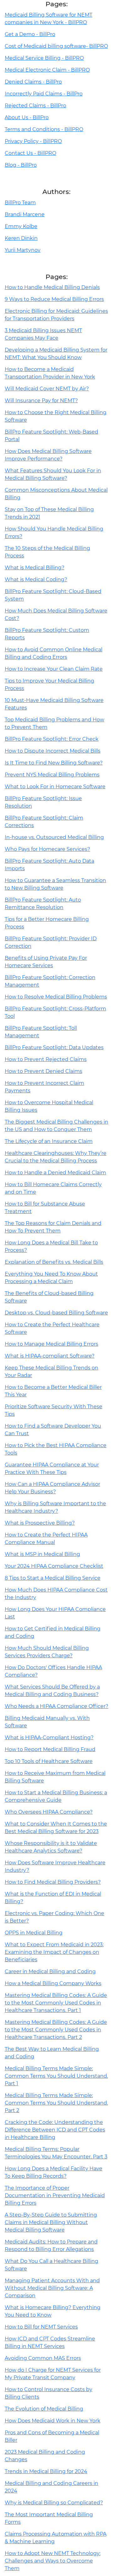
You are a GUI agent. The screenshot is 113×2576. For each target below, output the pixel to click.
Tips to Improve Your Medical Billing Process (49, 685)
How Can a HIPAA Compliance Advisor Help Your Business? (52, 1488)
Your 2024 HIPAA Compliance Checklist (54, 1566)
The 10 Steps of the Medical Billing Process (47, 552)
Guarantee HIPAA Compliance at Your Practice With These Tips (52, 1468)
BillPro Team (20, 203)
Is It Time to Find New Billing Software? (54, 763)
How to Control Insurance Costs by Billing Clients (48, 2393)
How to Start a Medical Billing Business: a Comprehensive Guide (56, 1796)
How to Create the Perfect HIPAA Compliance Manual (46, 1539)
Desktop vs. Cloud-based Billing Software (56, 1313)
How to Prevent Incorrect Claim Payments (44, 1087)
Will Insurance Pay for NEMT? (41, 401)
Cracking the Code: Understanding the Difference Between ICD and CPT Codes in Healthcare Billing (55, 2130)
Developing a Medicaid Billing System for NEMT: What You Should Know (56, 354)
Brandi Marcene (25, 214)
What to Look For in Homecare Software (55, 787)
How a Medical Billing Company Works (53, 1983)
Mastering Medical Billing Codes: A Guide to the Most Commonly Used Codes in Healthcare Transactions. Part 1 (56, 2003)
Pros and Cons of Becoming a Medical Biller (52, 2436)
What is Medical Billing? (35, 568)
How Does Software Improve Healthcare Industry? (55, 1866)
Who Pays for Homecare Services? (47, 849)
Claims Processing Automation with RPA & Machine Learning (56, 2538)
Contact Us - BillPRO (30, 153)
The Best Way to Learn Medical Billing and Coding (52, 2053)
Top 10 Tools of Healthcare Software (49, 1761)
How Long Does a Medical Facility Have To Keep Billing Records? (54, 2172)
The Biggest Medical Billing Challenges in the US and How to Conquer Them (56, 1126)
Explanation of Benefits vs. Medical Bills (54, 1262)
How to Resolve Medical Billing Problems (56, 997)
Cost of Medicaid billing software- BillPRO (56, 46)
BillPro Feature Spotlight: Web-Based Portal (51, 436)
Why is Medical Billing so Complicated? (54, 2503)
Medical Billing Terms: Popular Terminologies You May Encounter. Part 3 (56, 2153)
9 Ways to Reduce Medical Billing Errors (54, 299)
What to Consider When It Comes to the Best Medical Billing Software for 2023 (56, 1828)
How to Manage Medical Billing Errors (51, 1344)
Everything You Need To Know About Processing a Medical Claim (51, 1278)
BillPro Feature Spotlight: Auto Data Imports (49, 865)
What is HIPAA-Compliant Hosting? (49, 1738)
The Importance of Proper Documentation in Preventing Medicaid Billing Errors (55, 2195)
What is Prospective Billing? (40, 1523)
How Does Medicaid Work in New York (53, 2421)
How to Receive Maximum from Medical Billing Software (55, 1777)
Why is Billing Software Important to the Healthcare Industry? (55, 1507)
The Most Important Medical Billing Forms (49, 2518)
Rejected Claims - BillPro (35, 106)
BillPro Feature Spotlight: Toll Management (41, 1032)
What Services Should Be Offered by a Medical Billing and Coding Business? (52, 1691)
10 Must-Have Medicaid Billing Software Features (54, 704)
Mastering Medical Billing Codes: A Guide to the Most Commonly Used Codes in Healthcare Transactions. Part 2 (56, 2030)
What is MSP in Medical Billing (42, 1554)
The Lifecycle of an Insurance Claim (49, 1141)
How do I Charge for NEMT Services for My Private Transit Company (53, 2374)
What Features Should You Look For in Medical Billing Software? (53, 474)
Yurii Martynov (23, 250)
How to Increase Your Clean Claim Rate (54, 669)
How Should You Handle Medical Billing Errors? (54, 533)
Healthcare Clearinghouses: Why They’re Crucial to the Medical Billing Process (56, 1157)
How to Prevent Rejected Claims (46, 1059)
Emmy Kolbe (21, 226)
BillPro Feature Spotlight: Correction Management (50, 981)
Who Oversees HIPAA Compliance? (49, 1812)
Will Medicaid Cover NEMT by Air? (47, 389)
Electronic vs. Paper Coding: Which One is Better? (54, 1917)
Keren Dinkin (21, 238)
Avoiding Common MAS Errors (43, 2358)
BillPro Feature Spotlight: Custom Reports (47, 634)
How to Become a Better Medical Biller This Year (53, 1391)
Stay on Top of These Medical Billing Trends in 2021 (49, 513)
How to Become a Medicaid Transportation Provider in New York (50, 373)
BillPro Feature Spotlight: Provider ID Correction (51, 942)
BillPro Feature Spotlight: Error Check (52, 739)
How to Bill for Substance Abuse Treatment (45, 1208)
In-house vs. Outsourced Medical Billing (54, 837)
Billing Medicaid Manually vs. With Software (47, 1722)
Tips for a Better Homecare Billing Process (47, 923)
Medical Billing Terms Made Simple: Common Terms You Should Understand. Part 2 (56, 2103)
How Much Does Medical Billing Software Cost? (56, 615)
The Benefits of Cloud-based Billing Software (49, 1297)
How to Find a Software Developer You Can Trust (53, 1430)
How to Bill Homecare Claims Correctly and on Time (53, 1188)
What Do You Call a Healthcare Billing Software (51, 2265)
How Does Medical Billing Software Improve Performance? (48, 455)
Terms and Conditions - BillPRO (44, 129)
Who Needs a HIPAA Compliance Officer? (56, 1706)
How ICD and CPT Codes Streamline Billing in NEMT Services (50, 2342)
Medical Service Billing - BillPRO (44, 58)
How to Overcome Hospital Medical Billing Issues (49, 1106)
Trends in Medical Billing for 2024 (46, 2471)
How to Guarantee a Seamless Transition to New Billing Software (55, 884)
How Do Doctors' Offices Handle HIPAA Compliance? (53, 1671)
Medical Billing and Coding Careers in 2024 (51, 2487)
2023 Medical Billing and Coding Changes (45, 2456)
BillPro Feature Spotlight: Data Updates (54, 1047)
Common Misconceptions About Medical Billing (56, 494)
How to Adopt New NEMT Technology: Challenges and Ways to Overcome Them (53, 2561)
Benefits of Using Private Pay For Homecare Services (46, 962)
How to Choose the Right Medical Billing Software (56, 416)
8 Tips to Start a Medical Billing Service (53, 1578)
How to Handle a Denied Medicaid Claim (55, 1173)
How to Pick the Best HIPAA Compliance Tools (56, 1449)
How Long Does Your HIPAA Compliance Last (55, 1613)
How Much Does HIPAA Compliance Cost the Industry (56, 1594)
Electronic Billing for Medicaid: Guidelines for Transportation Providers (56, 315)
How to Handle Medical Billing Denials (52, 287)
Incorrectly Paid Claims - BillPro (44, 94)
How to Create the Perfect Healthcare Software (52, 1328)
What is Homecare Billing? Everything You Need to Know (53, 2311)
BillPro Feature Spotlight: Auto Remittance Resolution (43, 904)
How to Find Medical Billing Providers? (53, 1882)
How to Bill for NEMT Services (41, 2327)
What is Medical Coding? (36, 579)
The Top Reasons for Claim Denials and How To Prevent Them (53, 1227)
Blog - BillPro (21, 165)
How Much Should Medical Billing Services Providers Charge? (47, 1652)
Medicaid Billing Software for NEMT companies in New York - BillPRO (48, 19)
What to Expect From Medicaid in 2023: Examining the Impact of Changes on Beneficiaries (54, 1952)
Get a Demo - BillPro (30, 34)
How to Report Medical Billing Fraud (50, 1749)
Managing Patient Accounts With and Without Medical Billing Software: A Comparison (52, 2288)
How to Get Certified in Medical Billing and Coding (53, 1632)
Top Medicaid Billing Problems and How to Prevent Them (54, 723)
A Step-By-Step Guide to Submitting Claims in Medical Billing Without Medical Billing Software (51, 2222)
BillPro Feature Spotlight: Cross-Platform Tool (55, 1012)
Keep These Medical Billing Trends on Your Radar (51, 1372)
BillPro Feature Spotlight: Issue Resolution (43, 802)
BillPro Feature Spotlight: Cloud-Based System (53, 595)
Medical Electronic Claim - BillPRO (47, 70)
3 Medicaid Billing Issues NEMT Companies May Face (43, 334)
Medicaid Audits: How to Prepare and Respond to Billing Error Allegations (51, 2246)
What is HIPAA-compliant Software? (50, 1356)
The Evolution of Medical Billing (44, 2409)
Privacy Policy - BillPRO (33, 141)
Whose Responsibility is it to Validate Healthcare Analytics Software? (51, 1847)
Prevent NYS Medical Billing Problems (52, 775)
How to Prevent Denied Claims (43, 1071)
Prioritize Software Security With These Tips (54, 1410)
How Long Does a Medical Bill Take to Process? (51, 1246)
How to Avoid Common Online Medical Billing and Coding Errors (54, 653)
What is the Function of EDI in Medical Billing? (53, 1898)
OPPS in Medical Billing (34, 1933)
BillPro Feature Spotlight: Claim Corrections (44, 822)
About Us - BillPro (27, 117)
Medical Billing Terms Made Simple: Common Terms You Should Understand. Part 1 (56, 2076)
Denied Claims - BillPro (33, 82)
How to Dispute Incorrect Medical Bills (53, 751)
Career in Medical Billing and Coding (50, 1971)
